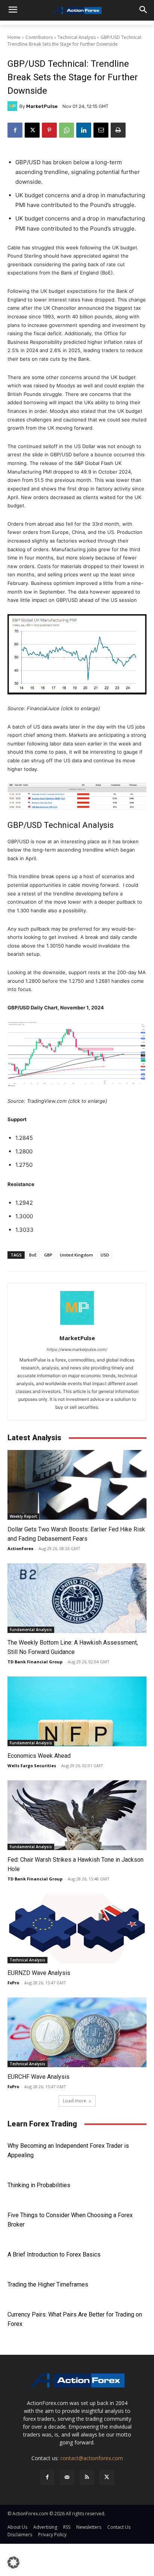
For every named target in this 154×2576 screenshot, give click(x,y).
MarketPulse (42, 106)
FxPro (13, 1983)
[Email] (101, 130)
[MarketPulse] (13, 106)
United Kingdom (76, 1255)
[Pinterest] (49, 130)
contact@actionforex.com (92, 2458)
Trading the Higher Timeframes (48, 2284)
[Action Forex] (77, 10)
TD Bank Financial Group (35, 1662)
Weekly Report (23, 1516)
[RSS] (87, 2477)
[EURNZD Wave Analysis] (77, 1928)
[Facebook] (15, 130)
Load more (75, 2101)
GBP (48, 1255)
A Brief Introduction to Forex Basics (54, 2254)
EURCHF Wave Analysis (38, 2077)
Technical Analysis (77, 37)
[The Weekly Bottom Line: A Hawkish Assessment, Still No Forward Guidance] (77, 1598)
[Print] (118, 130)
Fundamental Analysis (31, 1630)
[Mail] (67, 2477)
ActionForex (20, 1548)
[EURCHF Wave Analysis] (77, 2032)
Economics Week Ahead (39, 1756)
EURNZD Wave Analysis (39, 1973)
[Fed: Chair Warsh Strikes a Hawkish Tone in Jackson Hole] (77, 1815)
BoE (33, 1255)
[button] (13, 2563)
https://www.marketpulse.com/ (77, 1349)
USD (105, 1255)
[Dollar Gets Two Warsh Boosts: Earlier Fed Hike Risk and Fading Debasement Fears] (77, 1485)
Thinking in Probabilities (39, 2185)
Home (14, 37)
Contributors (39, 37)
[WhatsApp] (67, 130)
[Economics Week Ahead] (77, 1711)
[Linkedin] (84, 130)
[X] (32, 130)
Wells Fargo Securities (32, 1766)
